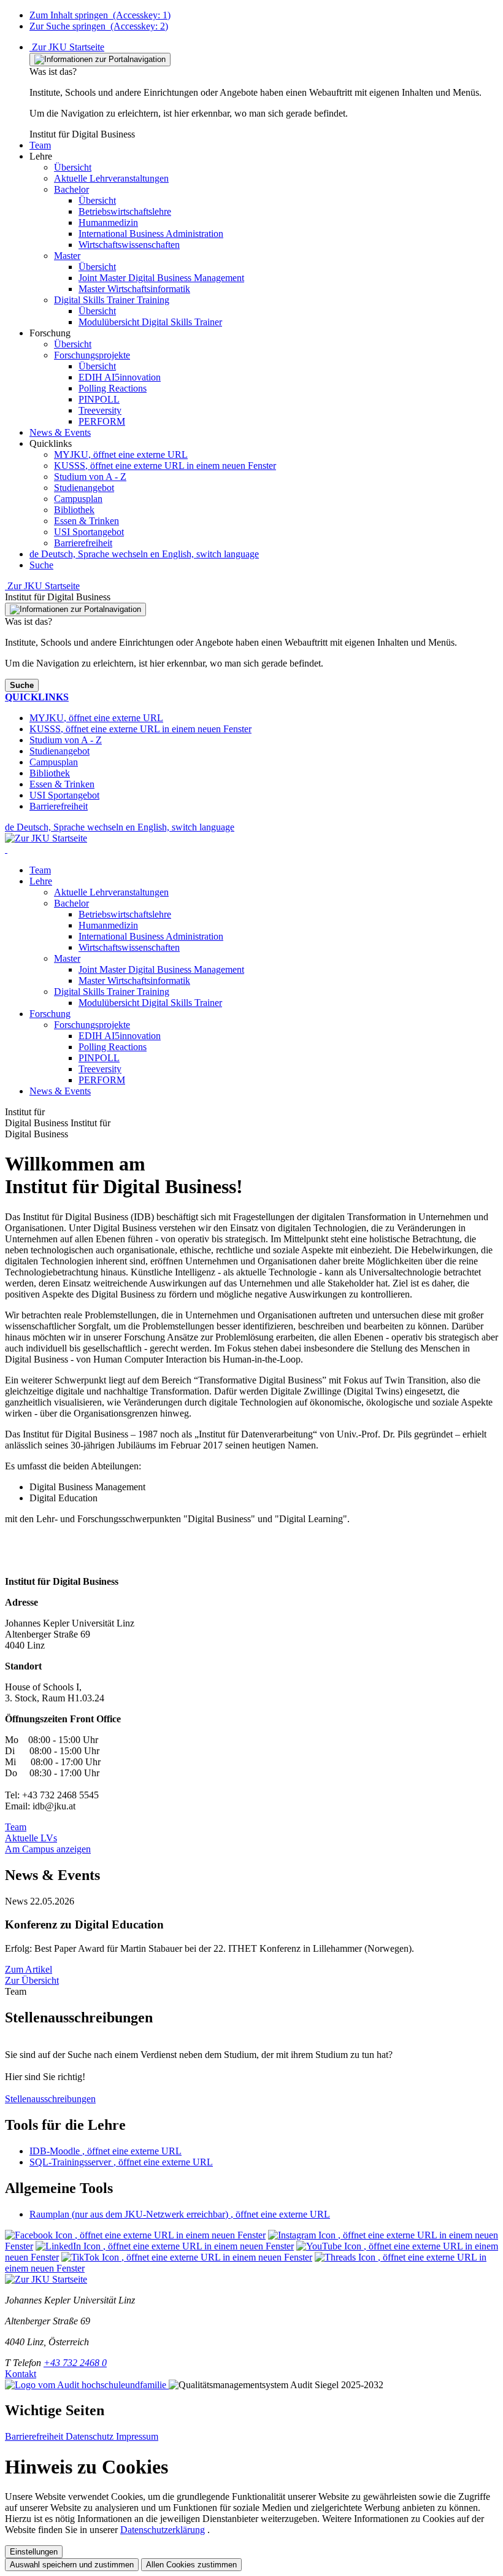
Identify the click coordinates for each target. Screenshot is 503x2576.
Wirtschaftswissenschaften (129, 947)
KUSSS (165, 466)
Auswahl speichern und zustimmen (72, 2565)
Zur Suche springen (99, 26)
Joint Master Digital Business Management (161, 969)
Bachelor (71, 903)
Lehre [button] (41, 881)
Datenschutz (91, 2436)
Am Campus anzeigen (48, 1849)
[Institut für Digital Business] (6, 849)
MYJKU (121, 454)
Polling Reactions (113, 1047)
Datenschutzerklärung (163, 2530)
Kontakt (21, 2374)
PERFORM (102, 1080)
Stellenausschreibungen (50, 2099)
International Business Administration (151, 936)
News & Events (60, 1091)
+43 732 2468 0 (75, 2363)
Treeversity (100, 1069)
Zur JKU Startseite (67, 47)
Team (40, 870)
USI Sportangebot (89, 532)
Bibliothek (74, 510)
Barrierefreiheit (83, 543)
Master (67, 958)
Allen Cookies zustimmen (191, 2565)
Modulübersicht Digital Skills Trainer (150, 1003)
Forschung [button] (50, 1014)
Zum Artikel (29, 1969)
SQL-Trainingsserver (121, 2162)
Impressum (137, 2436)
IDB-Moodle (106, 2151)
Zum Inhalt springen (100, 15)
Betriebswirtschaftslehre (125, 914)
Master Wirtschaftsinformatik (134, 981)
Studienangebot (84, 488)
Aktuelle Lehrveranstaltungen (111, 892)
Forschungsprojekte (92, 1025)
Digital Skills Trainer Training (112, 992)
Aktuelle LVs (31, 1838)
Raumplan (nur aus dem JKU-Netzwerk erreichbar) (180, 2214)
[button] (40, 145)
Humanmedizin (108, 925)
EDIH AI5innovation (120, 1036)
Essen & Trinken (86, 521)
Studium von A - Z (90, 477)
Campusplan (78, 499)
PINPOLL (99, 1058)
